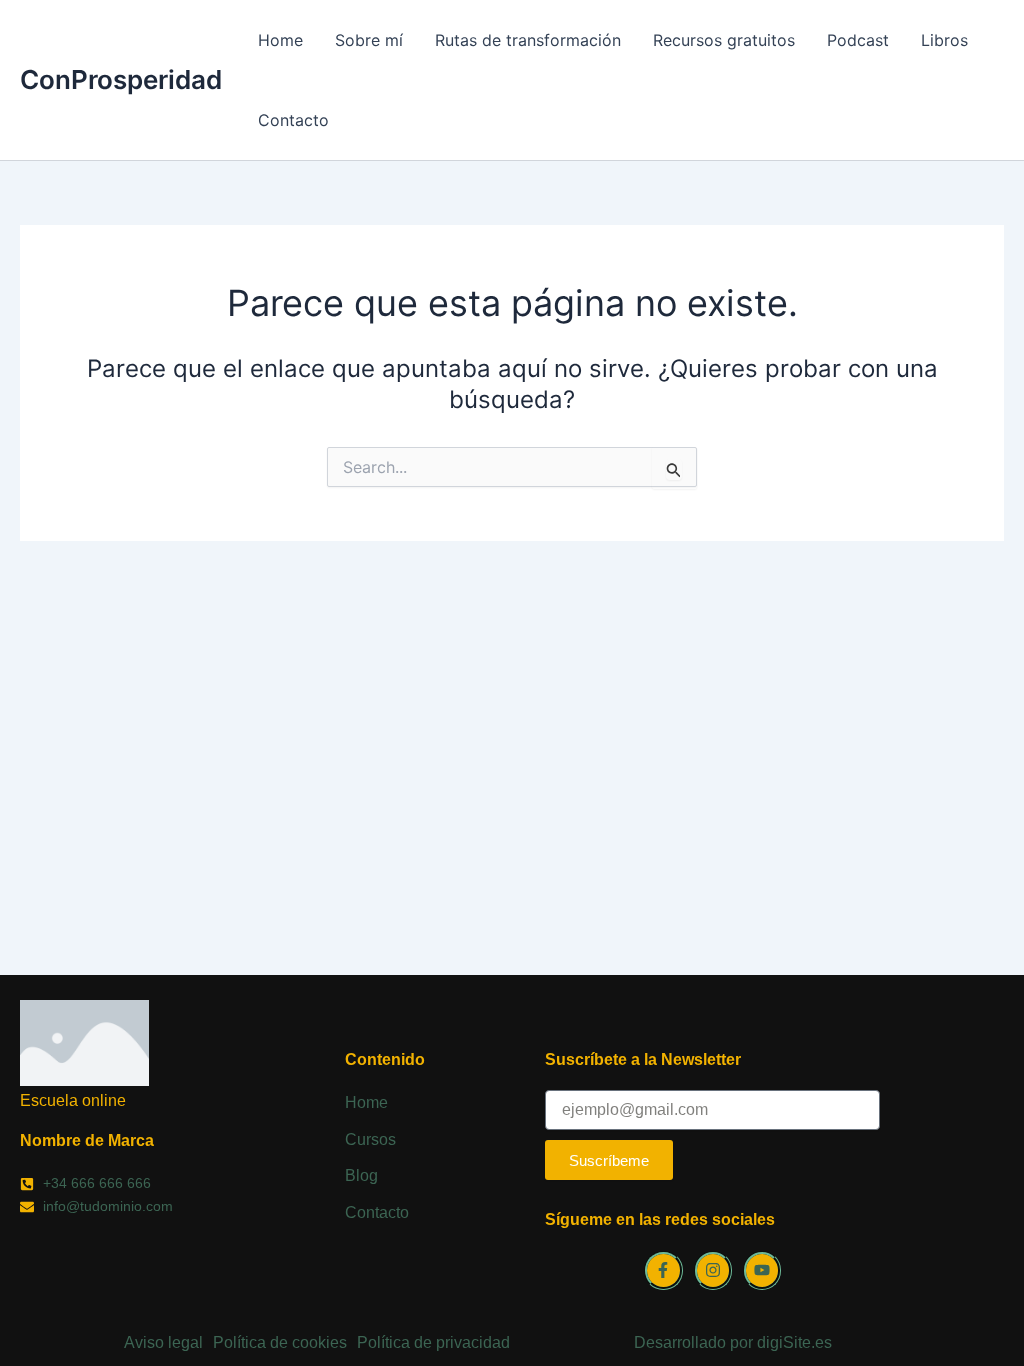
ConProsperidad (121, 79)
